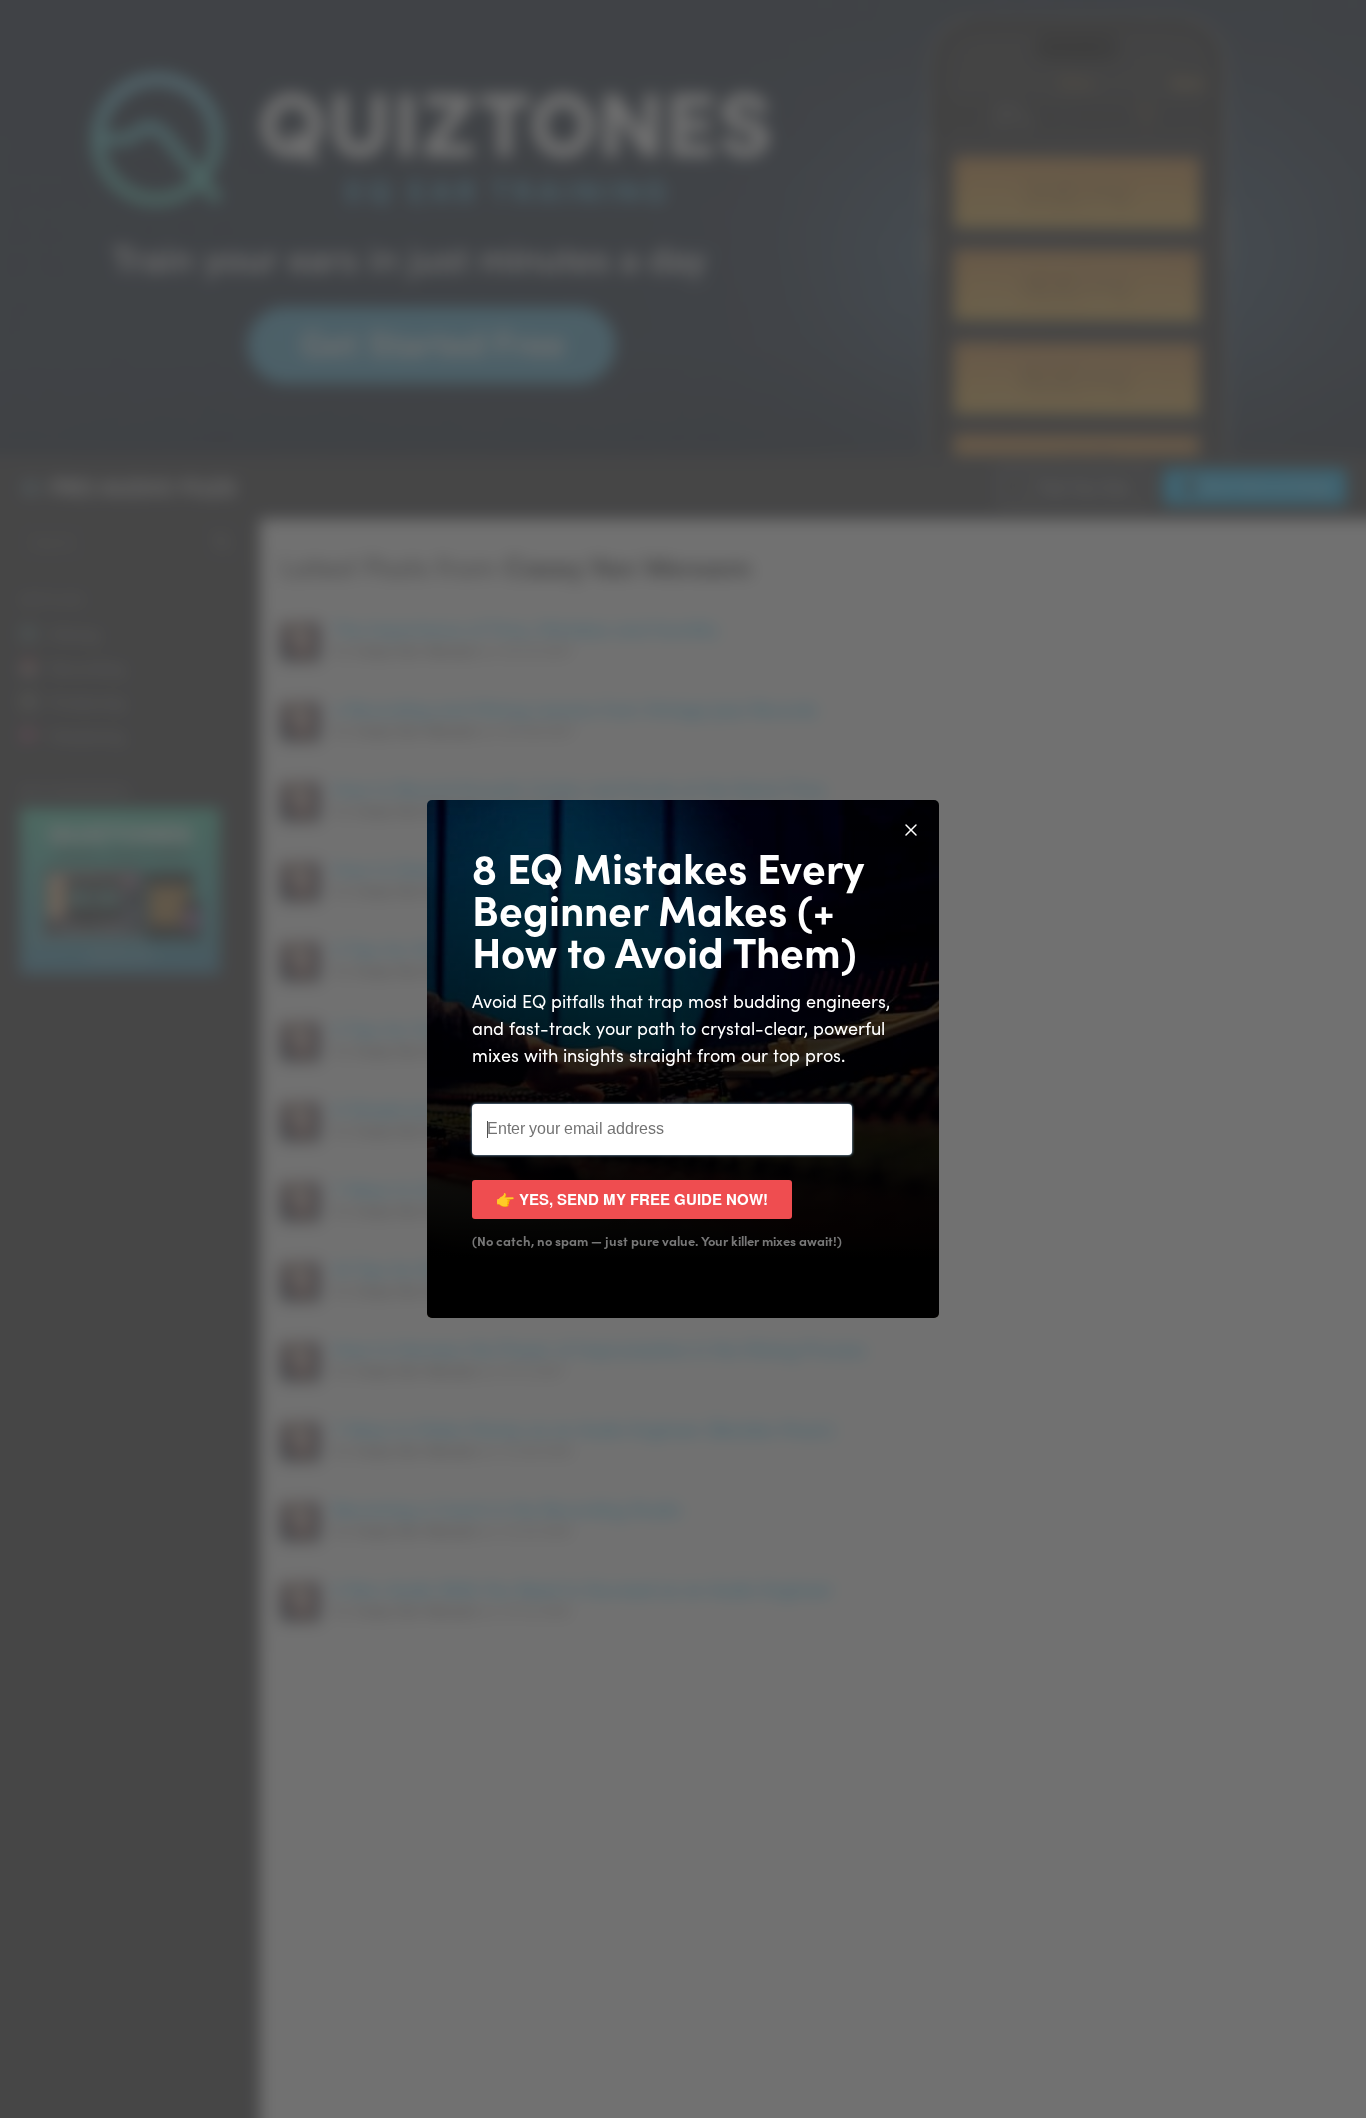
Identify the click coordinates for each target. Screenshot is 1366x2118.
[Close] (911, 828)
